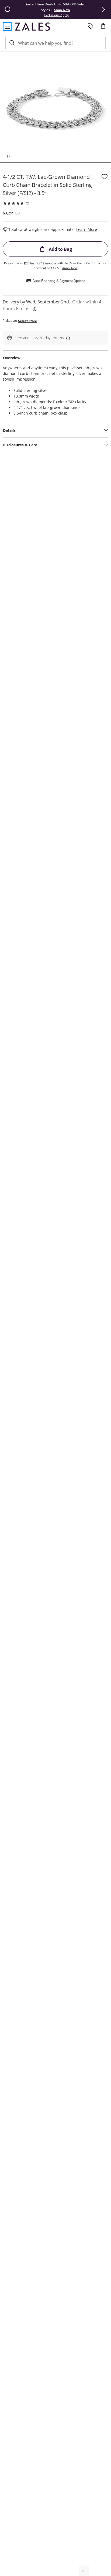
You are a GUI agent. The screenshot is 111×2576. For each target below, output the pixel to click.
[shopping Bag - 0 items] (105, 28)
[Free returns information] (67, 338)
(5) (27, 203)
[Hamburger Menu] (7, 26)
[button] (103, 9)
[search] (12, 43)
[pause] (8, 9)
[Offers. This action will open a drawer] (91, 26)
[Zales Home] (32, 26)
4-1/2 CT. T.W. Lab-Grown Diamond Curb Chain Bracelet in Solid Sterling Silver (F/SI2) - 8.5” (47, 185)
